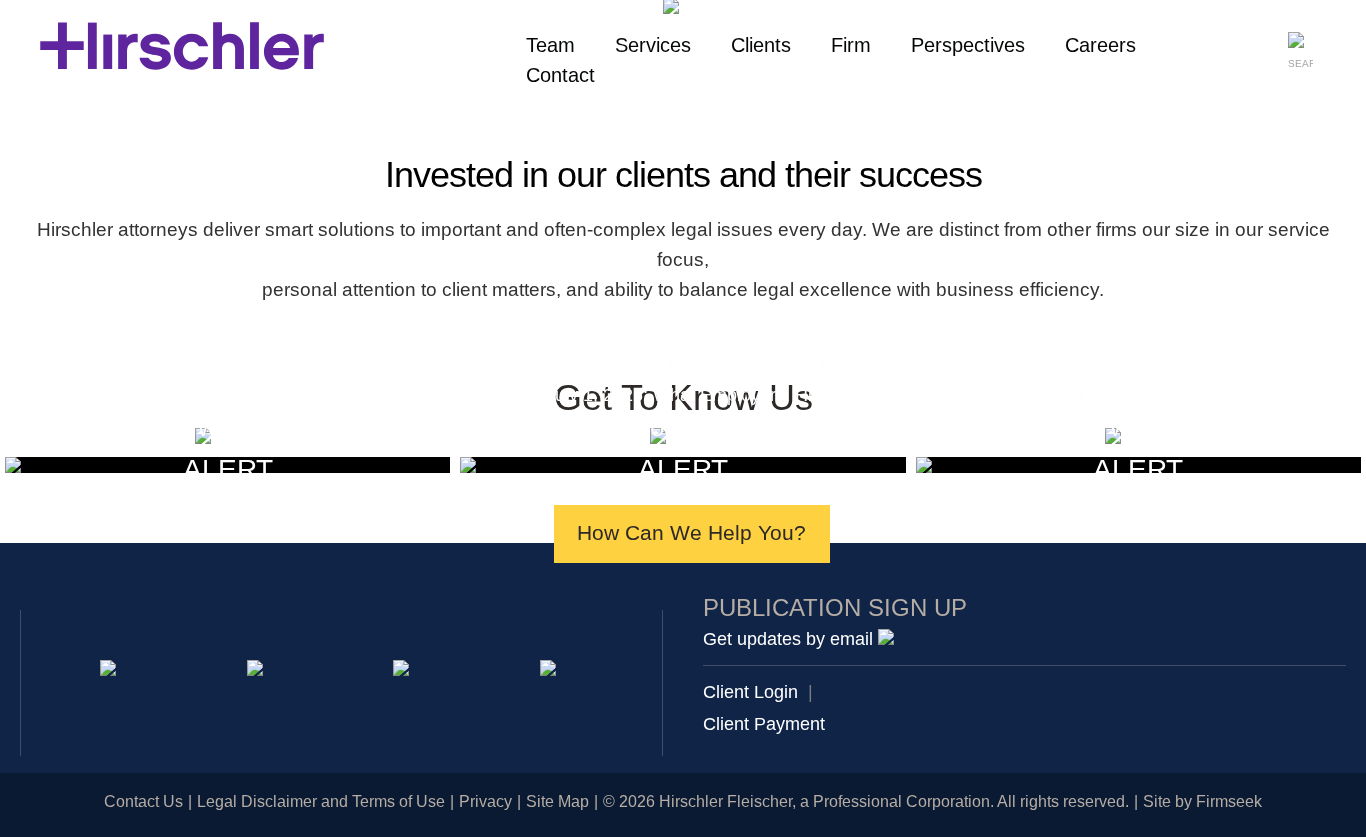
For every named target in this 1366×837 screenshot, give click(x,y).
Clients (761, 45)
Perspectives (968, 45)
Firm (851, 45)
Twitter (404, 671)
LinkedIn (258, 671)
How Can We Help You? (691, 532)
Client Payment (764, 724)
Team (550, 45)
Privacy (485, 801)
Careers (1100, 45)
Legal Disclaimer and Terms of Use (321, 801)
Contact (560, 75)
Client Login (750, 692)
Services (653, 45)
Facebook (551, 671)
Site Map (557, 801)
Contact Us (143, 801)
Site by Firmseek (1202, 801)
